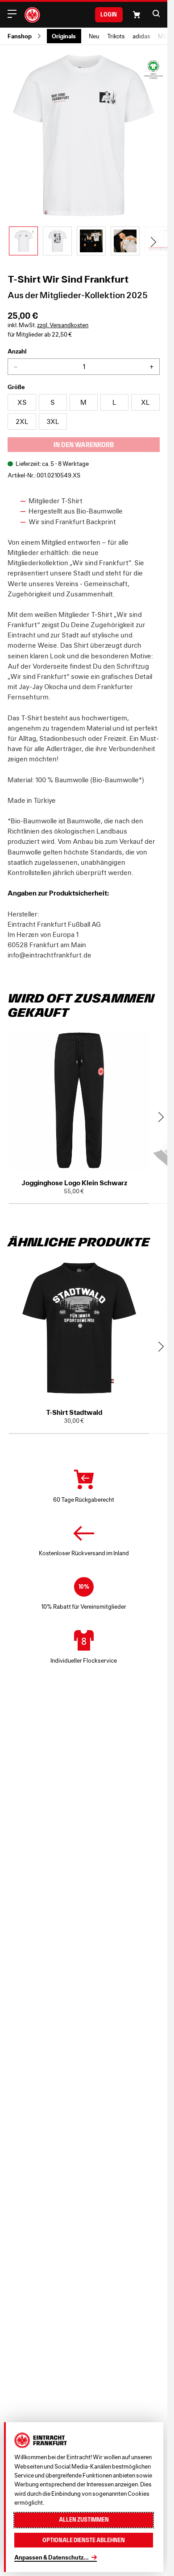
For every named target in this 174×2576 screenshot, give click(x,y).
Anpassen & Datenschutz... (52, 2557)
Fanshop (20, 36)
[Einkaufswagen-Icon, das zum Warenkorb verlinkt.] (137, 15)
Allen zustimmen (84, 2520)
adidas (141, 36)
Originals (64, 36)
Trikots (116, 36)
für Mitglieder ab (40, 335)
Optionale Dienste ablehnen (84, 2540)
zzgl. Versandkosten (63, 325)
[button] (156, 13)
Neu (94, 36)
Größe (16, 387)
